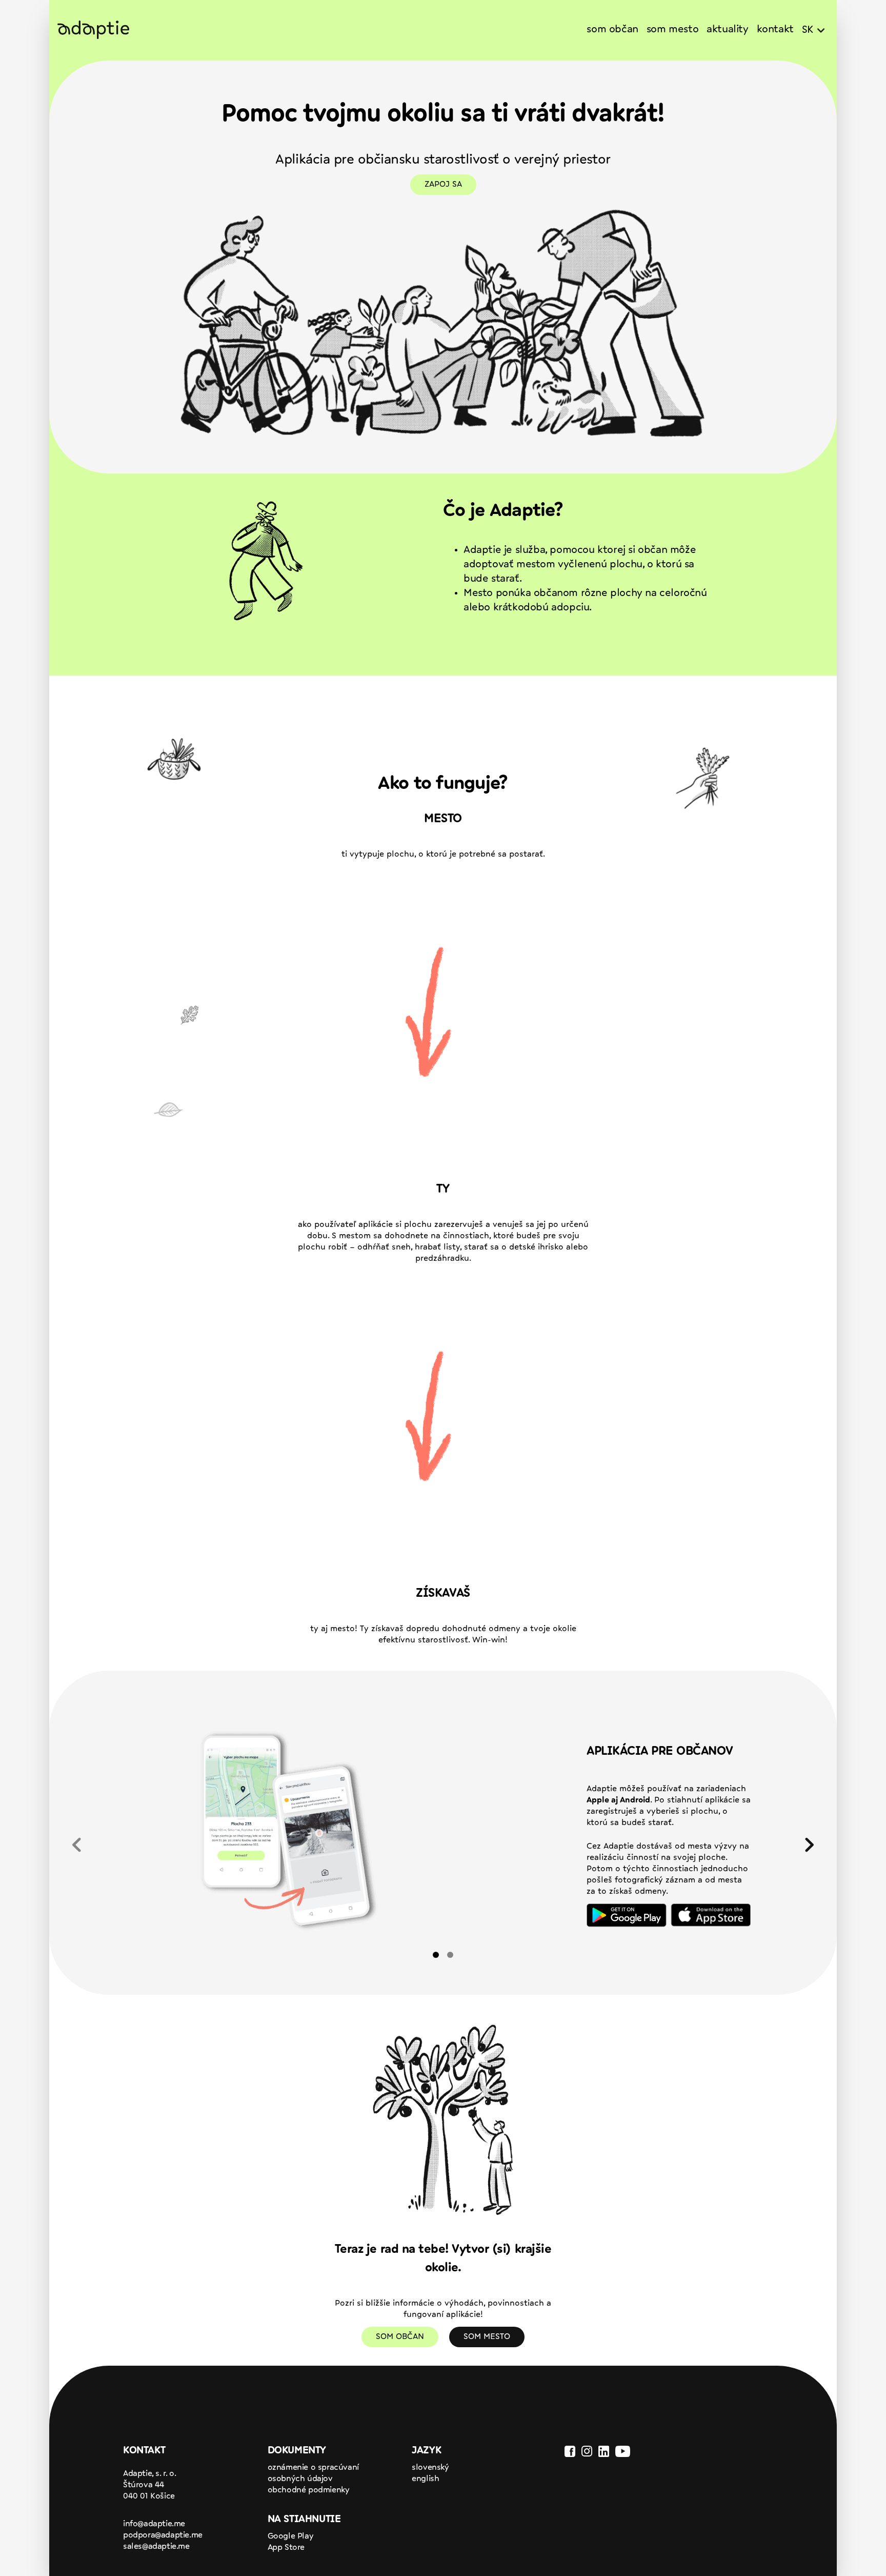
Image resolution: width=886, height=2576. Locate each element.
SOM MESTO (487, 2337)
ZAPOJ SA (443, 185)
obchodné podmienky (309, 2490)
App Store (286, 2548)
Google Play (291, 2537)
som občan (612, 30)
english (425, 2479)
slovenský (430, 2468)
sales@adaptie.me (156, 2547)
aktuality (727, 30)
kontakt (775, 30)
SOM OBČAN (400, 2337)
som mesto (672, 30)
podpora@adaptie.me (163, 2535)
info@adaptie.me (154, 2524)
